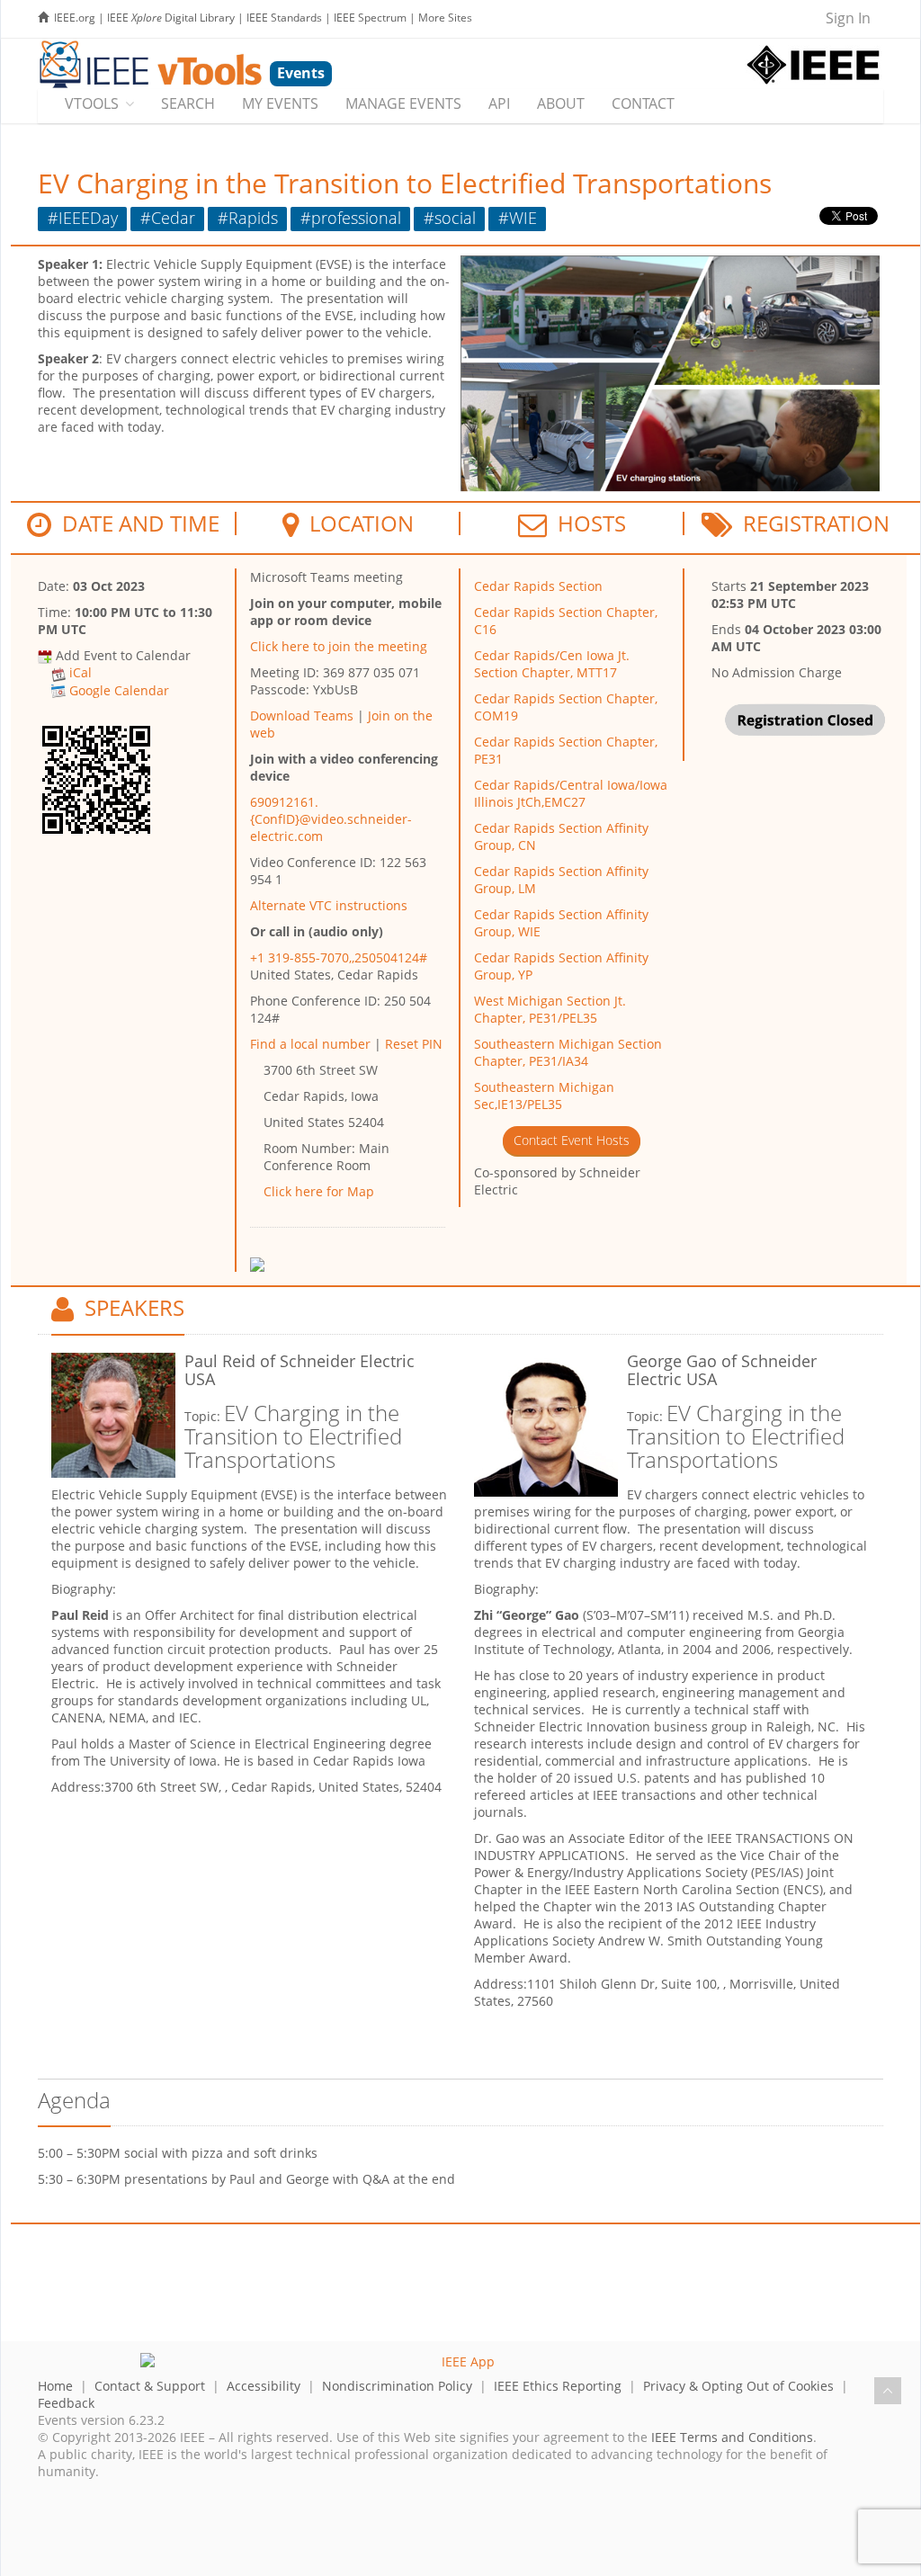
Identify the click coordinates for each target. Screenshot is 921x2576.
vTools (92, 103)
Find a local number (310, 1044)
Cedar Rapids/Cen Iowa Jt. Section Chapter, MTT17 (552, 664)
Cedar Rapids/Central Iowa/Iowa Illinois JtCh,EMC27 (571, 793)
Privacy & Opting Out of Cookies (738, 2386)
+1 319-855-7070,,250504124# (339, 957)
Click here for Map (319, 1191)
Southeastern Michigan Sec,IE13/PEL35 (544, 1096)
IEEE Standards (284, 18)
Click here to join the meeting (339, 646)
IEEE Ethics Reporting (558, 2386)
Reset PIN (414, 1044)
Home (55, 2386)
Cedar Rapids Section (538, 586)
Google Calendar (119, 690)
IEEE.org (75, 18)
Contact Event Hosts (572, 1140)
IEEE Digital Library (171, 18)
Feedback (66, 2403)
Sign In (848, 18)
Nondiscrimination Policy (397, 2386)
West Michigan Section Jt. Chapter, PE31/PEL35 (550, 1009)
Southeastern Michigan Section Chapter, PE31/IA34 (568, 1052)
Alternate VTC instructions (329, 905)
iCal (80, 672)
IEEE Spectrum (370, 18)
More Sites (445, 18)
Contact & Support (150, 2386)
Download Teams (302, 716)
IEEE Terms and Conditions (732, 2437)
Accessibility (264, 2386)
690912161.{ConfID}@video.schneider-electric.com (331, 819)
